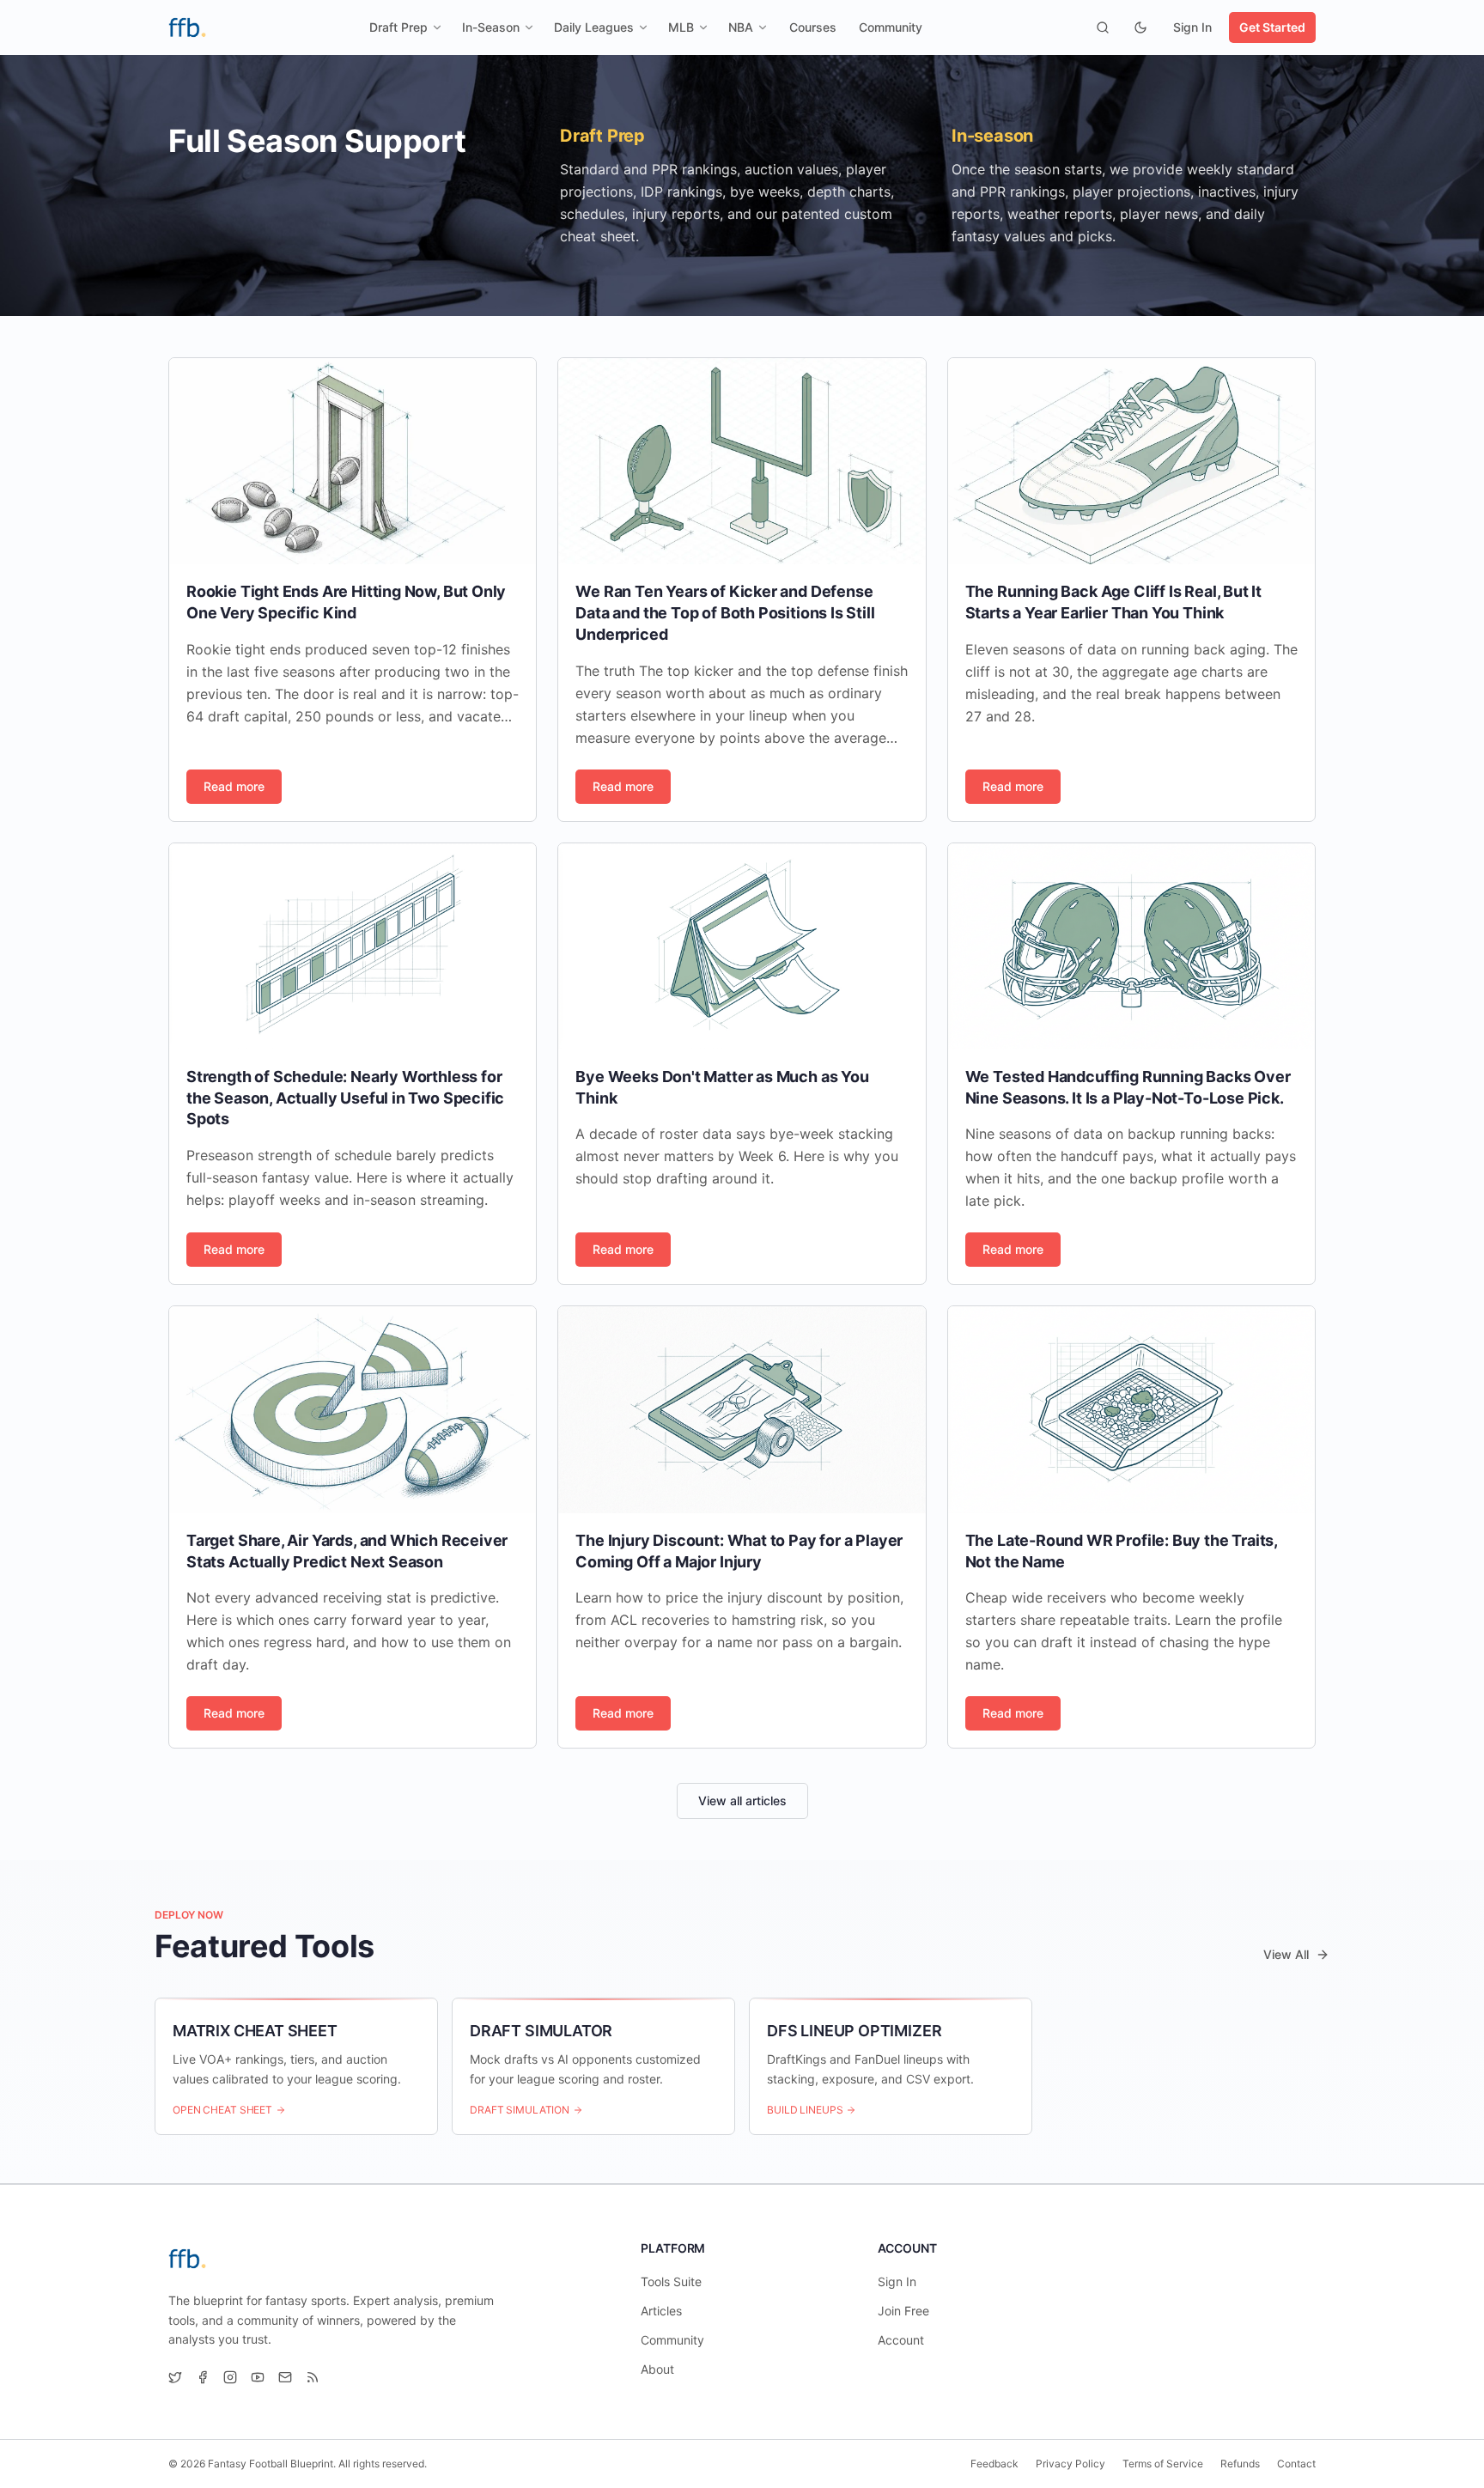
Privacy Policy (1070, 2464)
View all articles (742, 1801)
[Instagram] (230, 2377)
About (657, 2369)
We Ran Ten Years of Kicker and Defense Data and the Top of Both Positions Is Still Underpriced (725, 613)
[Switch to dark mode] (1140, 27)
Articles (661, 2311)
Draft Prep (398, 27)
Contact (1296, 2464)
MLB (681, 27)
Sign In (1192, 27)
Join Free (903, 2311)
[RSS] (313, 2377)
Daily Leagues (594, 27)
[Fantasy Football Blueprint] (187, 27)
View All (1286, 1954)
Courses (813, 27)
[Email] (285, 2377)
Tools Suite (671, 2281)
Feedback (994, 2464)
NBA (741, 27)
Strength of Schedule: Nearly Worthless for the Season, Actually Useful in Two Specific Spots (345, 1098)
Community (891, 27)
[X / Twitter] (175, 2377)
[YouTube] (258, 2377)
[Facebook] (203, 2377)
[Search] (1103, 27)
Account (901, 2340)
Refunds (1240, 2464)
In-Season (491, 27)
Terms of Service (1163, 2464)
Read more (234, 786)
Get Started (1272, 27)
